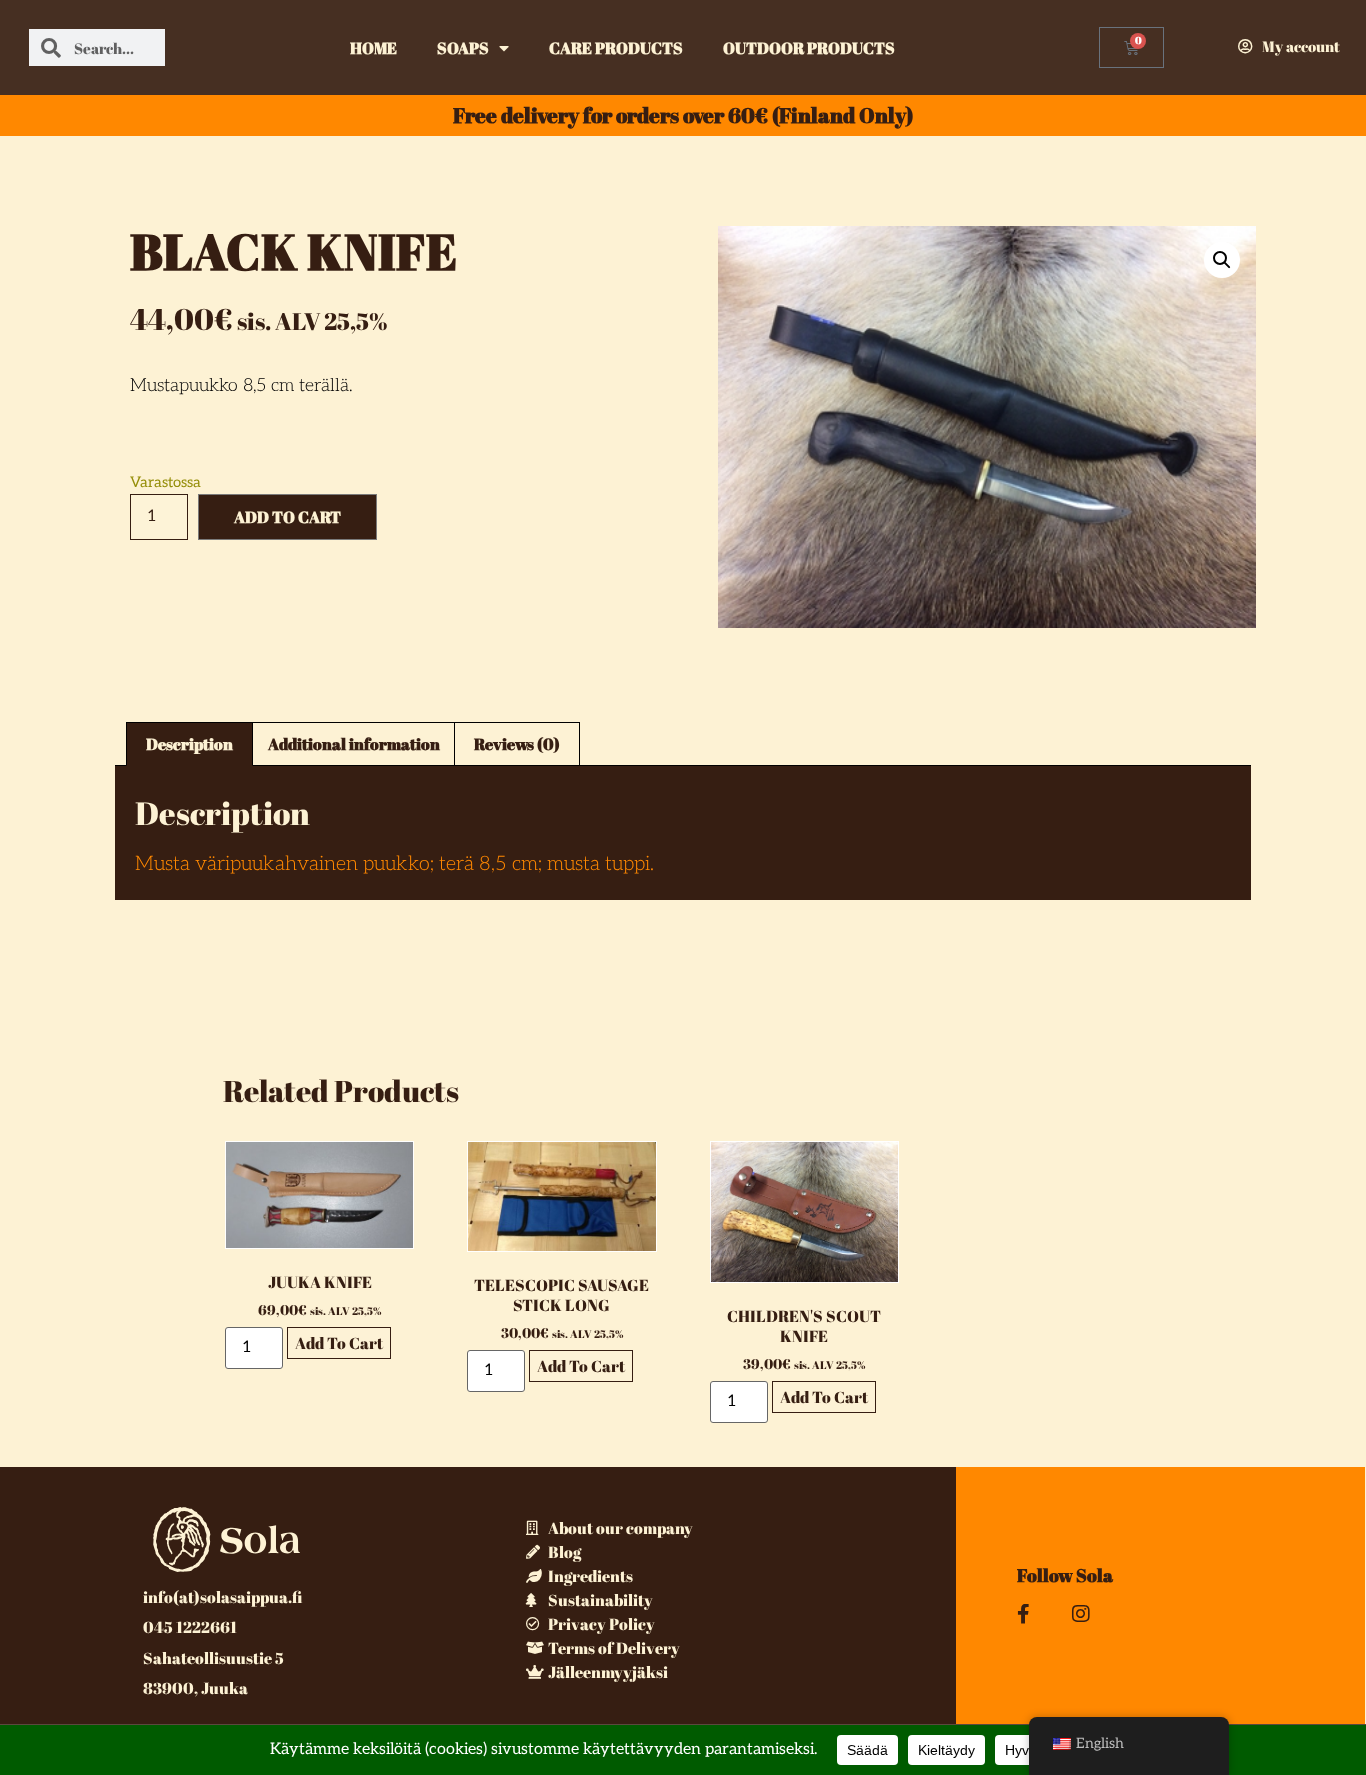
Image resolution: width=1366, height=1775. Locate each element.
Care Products (616, 48)
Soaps (463, 48)
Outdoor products (809, 48)
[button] (1222, 260)
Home (373, 48)
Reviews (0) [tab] (517, 744)
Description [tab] (189, 744)
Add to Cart (287, 517)
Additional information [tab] (354, 744)
